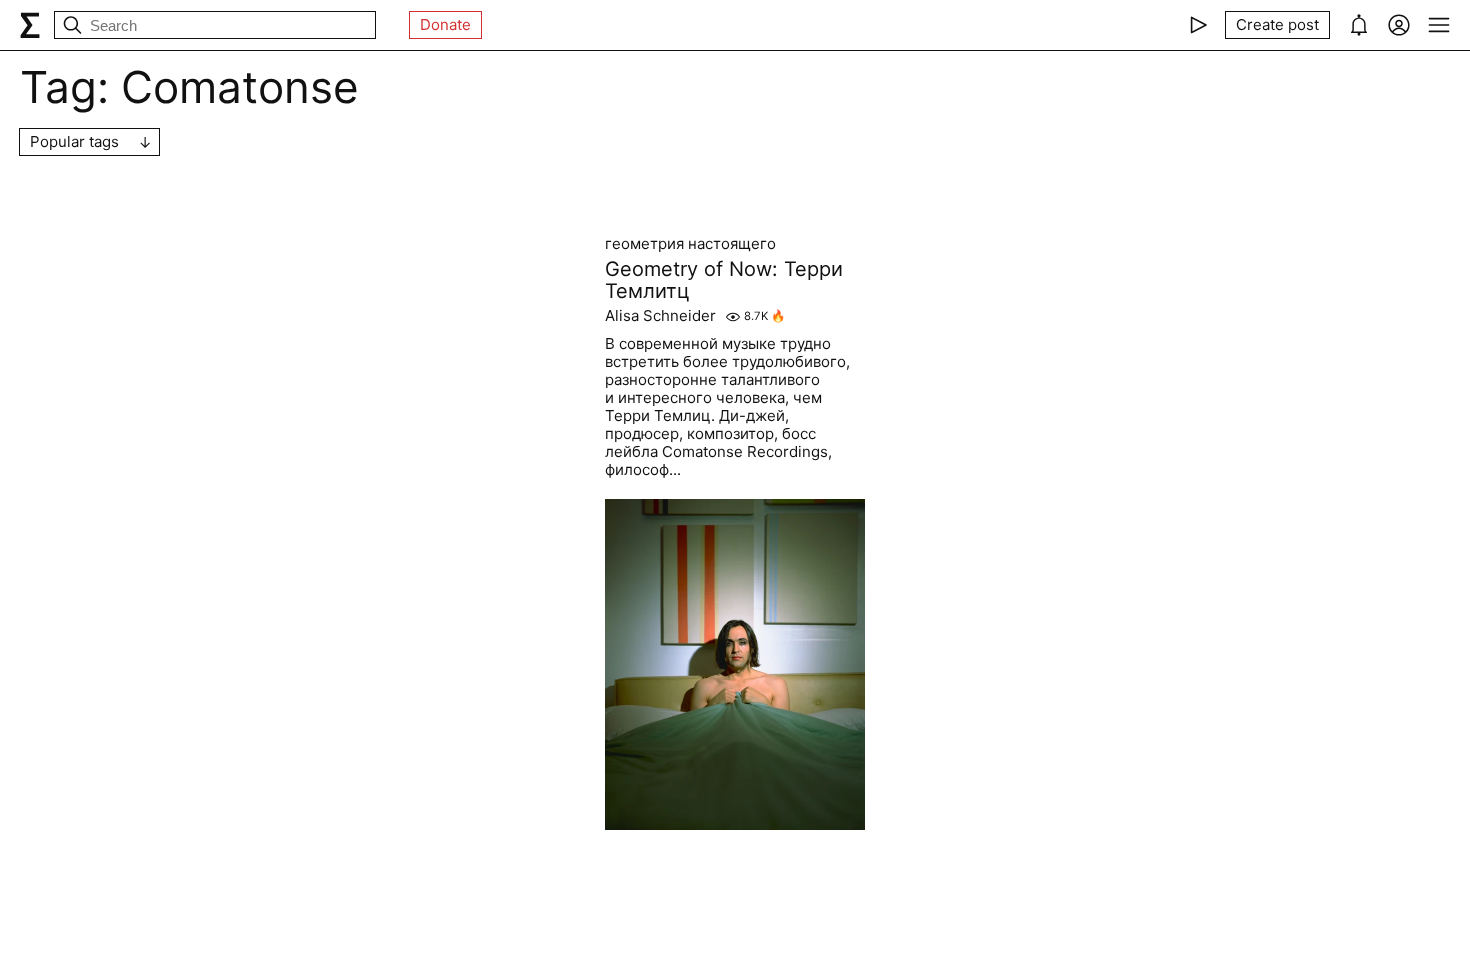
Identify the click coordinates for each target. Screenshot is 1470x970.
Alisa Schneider (660, 316)
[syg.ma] (30, 25)
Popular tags (74, 141)
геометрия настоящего (690, 244)
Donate (445, 24)
